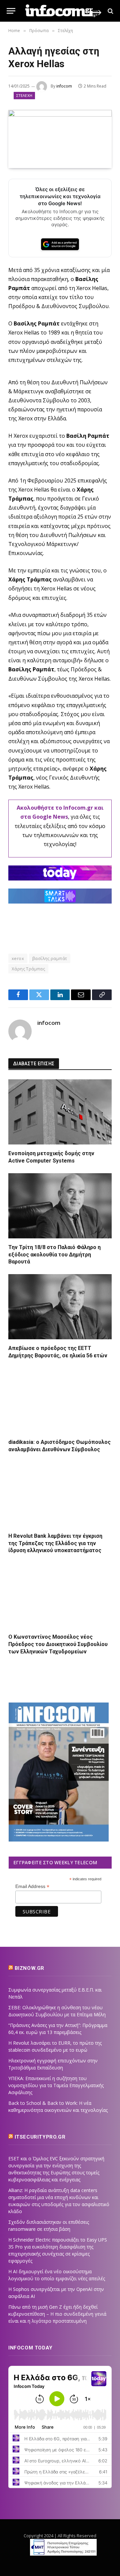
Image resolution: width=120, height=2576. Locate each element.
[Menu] (11, 11)
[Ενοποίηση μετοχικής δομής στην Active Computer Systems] (60, 1112)
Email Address (32, 1886)
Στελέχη (24, 95)
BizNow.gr (29, 1968)
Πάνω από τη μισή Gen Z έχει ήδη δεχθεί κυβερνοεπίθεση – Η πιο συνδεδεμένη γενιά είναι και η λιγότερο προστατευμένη (57, 2314)
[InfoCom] (63, 11)
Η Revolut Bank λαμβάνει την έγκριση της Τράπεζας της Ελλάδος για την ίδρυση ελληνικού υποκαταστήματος (55, 1543)
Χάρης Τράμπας (28, 969)
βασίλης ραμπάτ (50, 958)
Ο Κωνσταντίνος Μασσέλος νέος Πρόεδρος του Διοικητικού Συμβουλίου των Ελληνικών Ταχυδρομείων (58, 1644)
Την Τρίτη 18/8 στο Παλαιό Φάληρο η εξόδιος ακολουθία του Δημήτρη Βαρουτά (54, 1255)
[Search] (110, 11)
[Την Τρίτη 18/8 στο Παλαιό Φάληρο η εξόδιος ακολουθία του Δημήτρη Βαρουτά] (60, 1206)
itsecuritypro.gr (40, 2137)
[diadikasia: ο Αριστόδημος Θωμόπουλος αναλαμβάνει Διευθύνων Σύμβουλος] (60, 1401)
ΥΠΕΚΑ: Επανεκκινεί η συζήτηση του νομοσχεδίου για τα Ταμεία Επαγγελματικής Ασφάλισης (56, 2085)
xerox (18, 958)
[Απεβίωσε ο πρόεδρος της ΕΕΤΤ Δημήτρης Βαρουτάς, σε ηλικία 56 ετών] (60, 1307)
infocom (64, 86)
